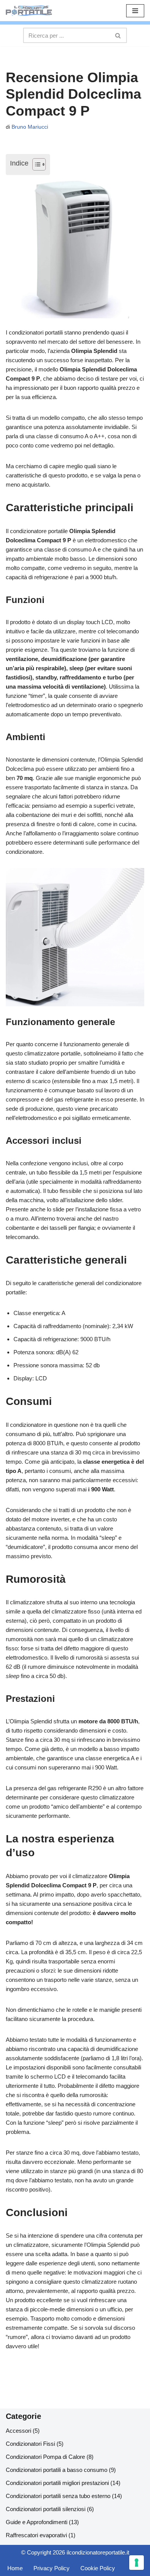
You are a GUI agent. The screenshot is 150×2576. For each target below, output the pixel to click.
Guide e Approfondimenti (37, 2522)
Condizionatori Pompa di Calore (45, 2457)
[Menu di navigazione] (135, 11)
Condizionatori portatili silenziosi (46, 2509)
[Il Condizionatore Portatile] (29, 11)
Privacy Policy (52, 2568)
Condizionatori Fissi (30, 2444)
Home (15, 2568)
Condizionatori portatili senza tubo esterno (58, 2496)
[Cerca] (118, 35)
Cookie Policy (98, 2568)
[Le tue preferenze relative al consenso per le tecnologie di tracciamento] (137, 2563)
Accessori (18, 2431)
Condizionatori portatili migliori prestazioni (57, 2483)
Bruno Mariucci (30, 127)
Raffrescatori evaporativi (36, 2535)
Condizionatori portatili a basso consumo (57, 2470)
